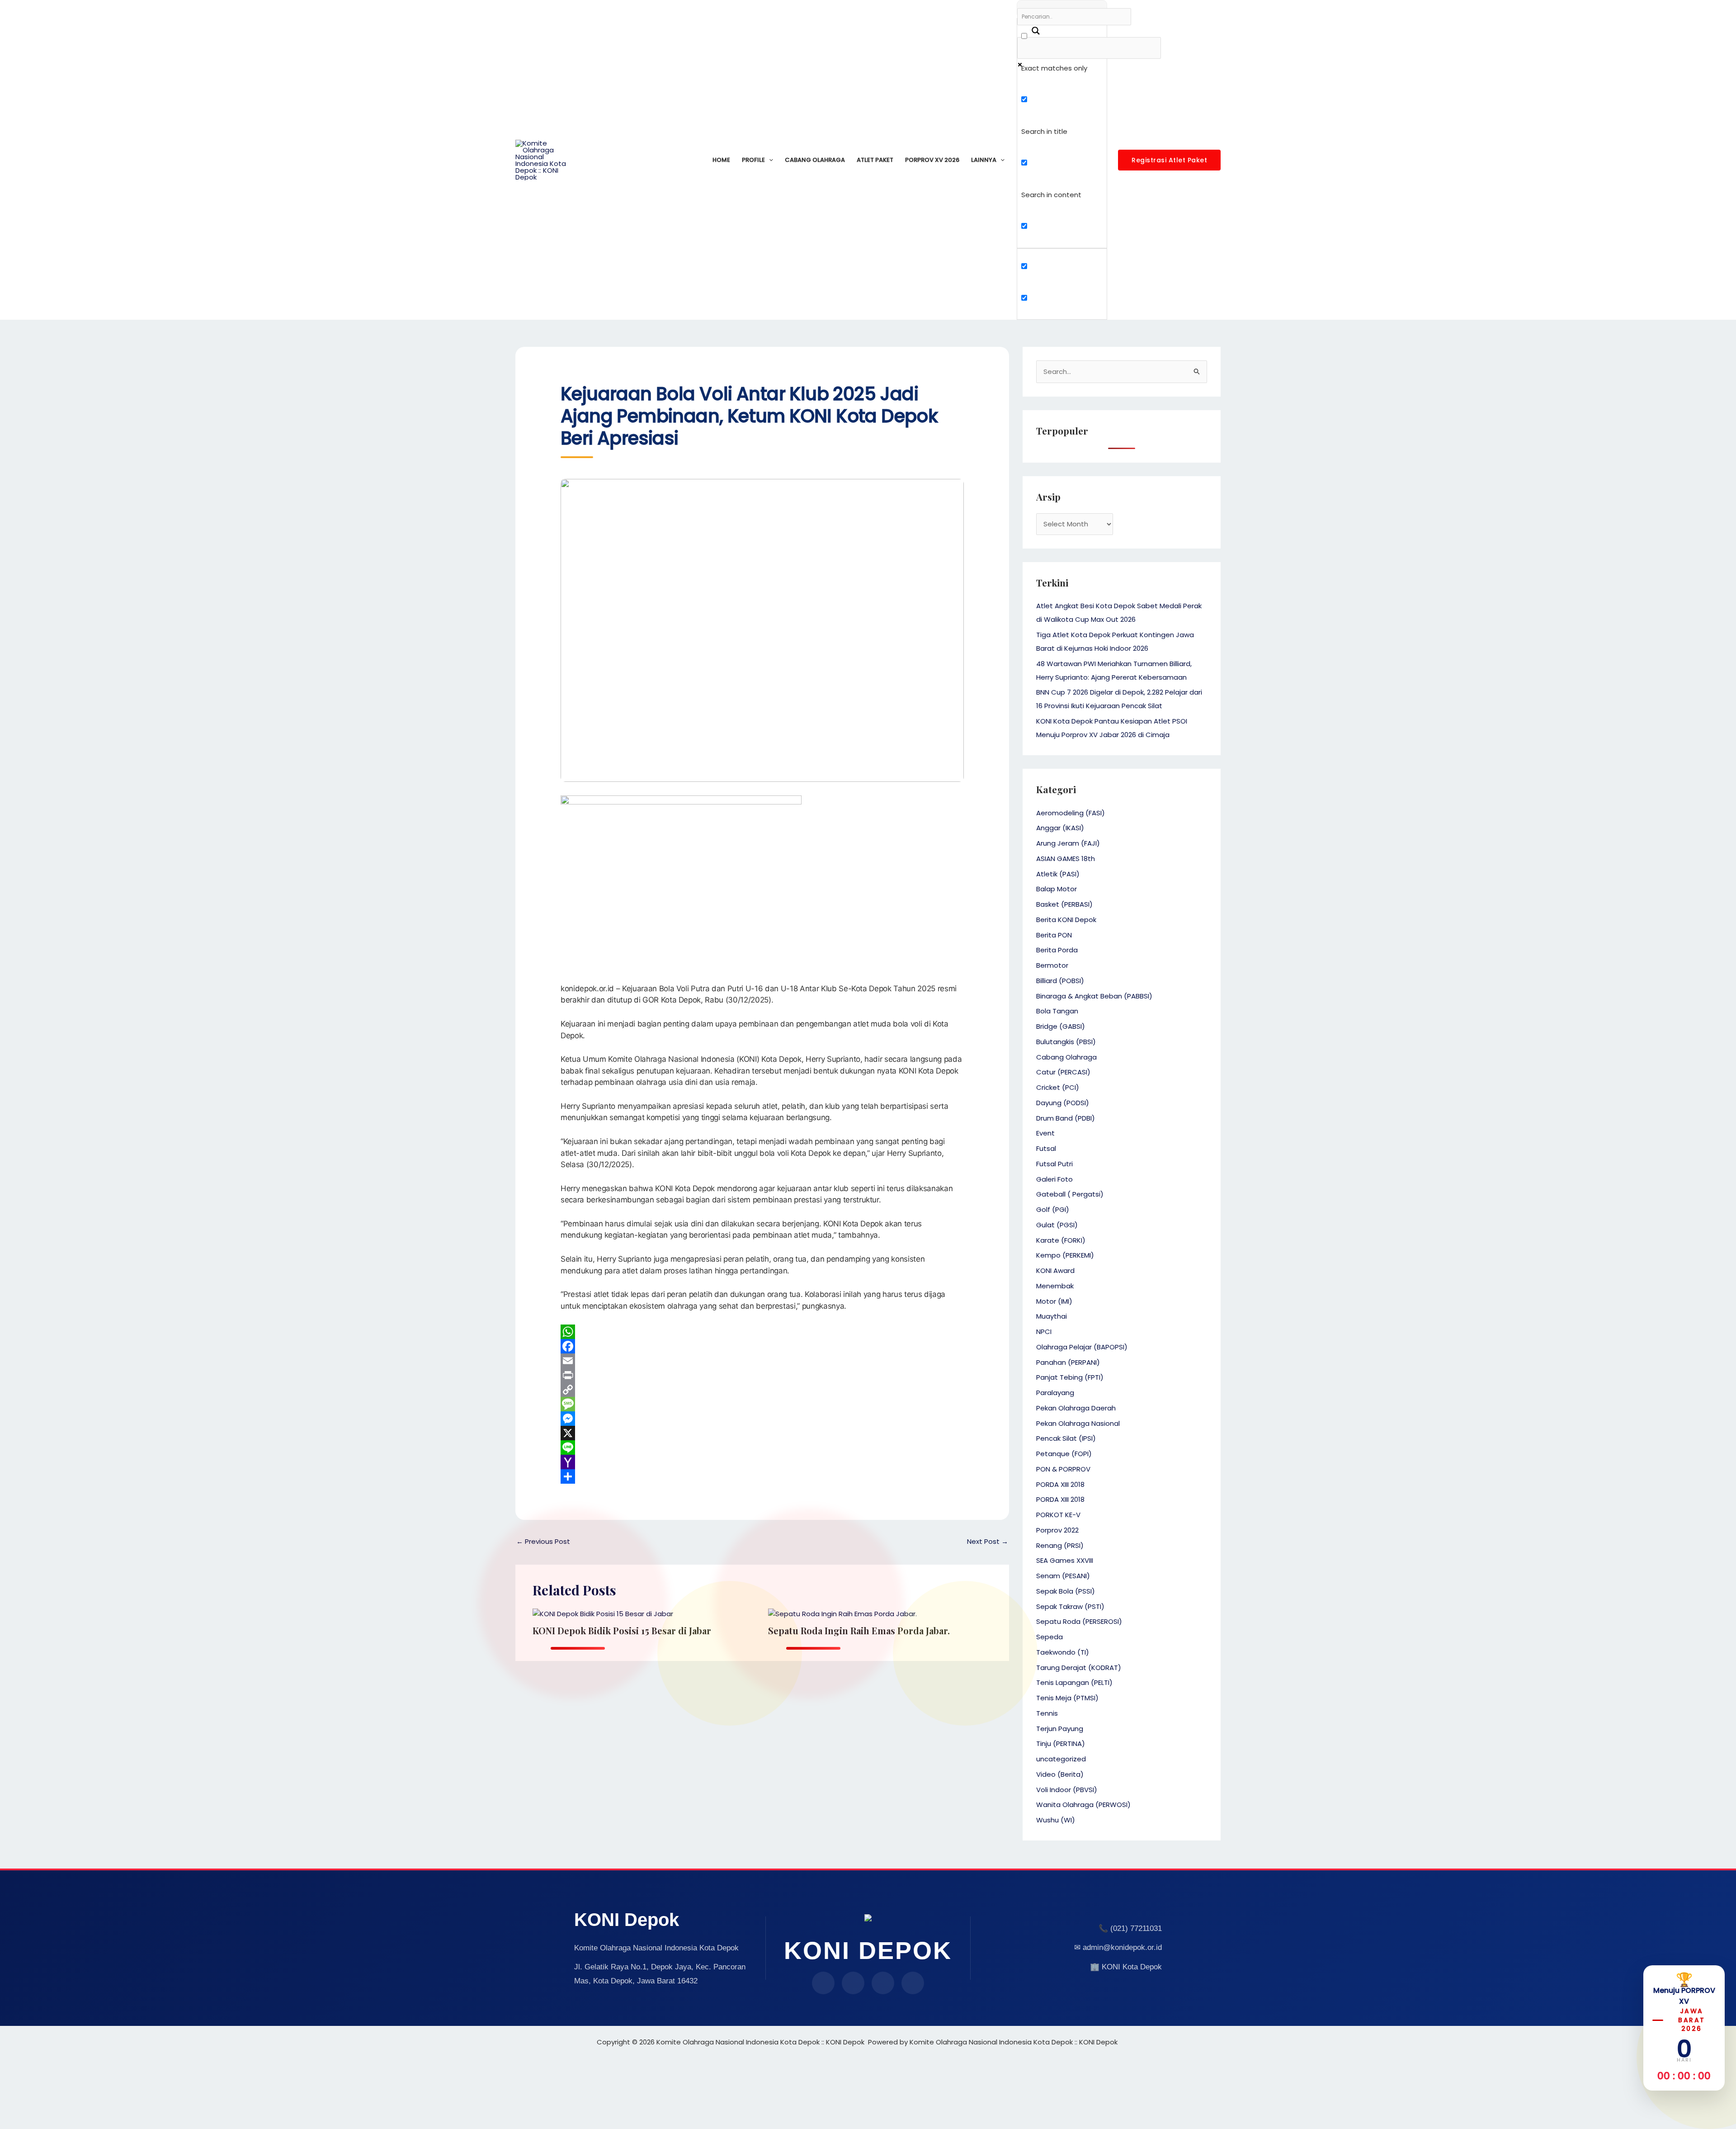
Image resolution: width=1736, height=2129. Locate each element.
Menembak (1055, 1286)
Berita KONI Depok (1066, 920)
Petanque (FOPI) (1064, 1454)
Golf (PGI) (1053, 1209)
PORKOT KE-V (1058, 1515)
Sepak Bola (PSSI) (1066, 1591)
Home (721, 160)
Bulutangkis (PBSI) (1066, 1042)
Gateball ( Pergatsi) (1070, 1194)
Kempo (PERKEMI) (1065, 1255)
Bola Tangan (1057, 1011)
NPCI (1044, 1332)
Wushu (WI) (1056, 1820)
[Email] (762, 1361)
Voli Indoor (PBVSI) (1067, 1790)
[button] (769, 160)
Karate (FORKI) (1061, 1240)
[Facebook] (762, 1346)
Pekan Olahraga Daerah (1076, 1408)
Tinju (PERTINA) (1061, 1743)
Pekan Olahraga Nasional (1078, 1423)
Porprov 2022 (1057, 1530)
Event (1045, 1133)
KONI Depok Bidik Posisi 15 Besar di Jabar (622, 1630)
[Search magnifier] (1031, 27)
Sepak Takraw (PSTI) (1070, 1606)
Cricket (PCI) (1058, 1087)
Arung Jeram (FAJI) (1068, 843)
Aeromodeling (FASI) (1071, 813)
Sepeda (1050, 1637)
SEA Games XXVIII (1065, 1560)
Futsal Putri (1054, 1164)
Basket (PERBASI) (1064, 904)
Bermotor (1052, 965)
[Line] (762, 1448)
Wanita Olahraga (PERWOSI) (1083, 1805)
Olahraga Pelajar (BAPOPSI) (1082, 1347)
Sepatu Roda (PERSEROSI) (1079, 1621)
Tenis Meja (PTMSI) (1067, 1698)
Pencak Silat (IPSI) (1066, 1438)
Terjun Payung (1060, 1729)
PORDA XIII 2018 (1060, 1484)
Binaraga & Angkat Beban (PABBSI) (1094, 996)
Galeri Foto (1054, 1179)
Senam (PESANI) (1063, 1576)
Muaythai (1052, 1316)
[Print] (762, 1375)
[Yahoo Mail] (762, 1462)
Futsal (1046, 1148)
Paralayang (1055, 1393)
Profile (753, 160)
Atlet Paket (875, 160)
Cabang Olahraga (815, 160)
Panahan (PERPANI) (1068, 1362)
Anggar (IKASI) (1060, 828)
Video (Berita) (1060, 1774)
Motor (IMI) (1054, 1301)
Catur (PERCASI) (1063, 1072)
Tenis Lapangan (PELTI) (1074, 1682)
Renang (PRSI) (1060, 1545)
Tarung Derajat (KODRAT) (1079, 1668)
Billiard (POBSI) (1060, 981)
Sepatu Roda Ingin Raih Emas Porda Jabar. (859, 1630)
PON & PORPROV (1063, 1469)
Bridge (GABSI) (1061, 1026)
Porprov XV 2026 (932, 160)
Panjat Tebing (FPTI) (1070, 1377)
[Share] (762, 1476)
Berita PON (1054, 935)
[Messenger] (762, 1419)
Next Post (988, 1541)
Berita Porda (1057, 950)
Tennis (1047, 1713)
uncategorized (1061, 1759)
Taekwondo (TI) (1063, 1652)
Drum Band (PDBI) (1066, 1118)
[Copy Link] (762, 1390)
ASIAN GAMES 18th (1066, 859)
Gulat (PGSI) (1057, 1225)
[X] (762, 1433)
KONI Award (1055, 1270)
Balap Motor (1057, 889)
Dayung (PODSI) (1063, 1103)
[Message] (762, 1404)
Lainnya (984, 160)
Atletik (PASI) (1058, 874)
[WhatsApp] (762, 1332)
